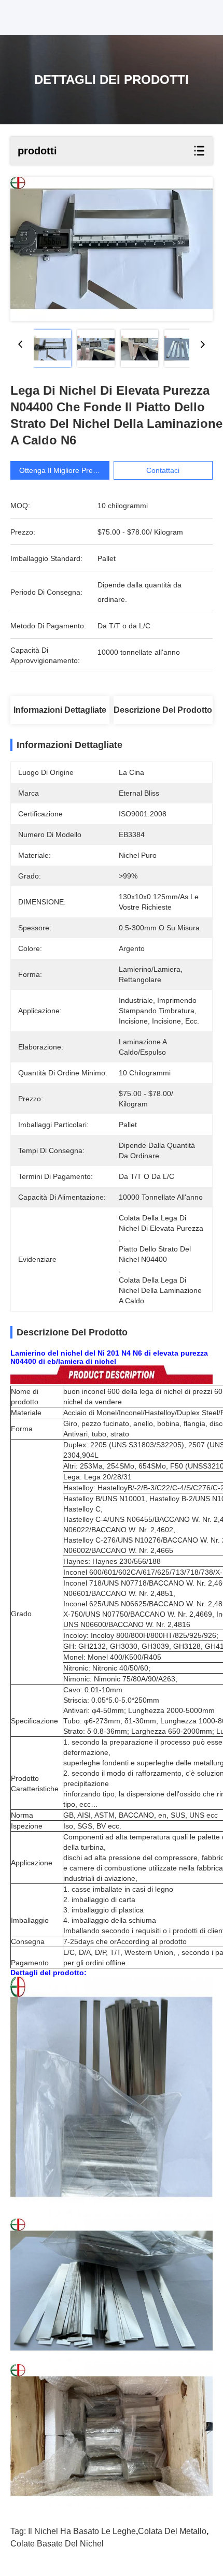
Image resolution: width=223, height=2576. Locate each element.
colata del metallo (172, 2531)
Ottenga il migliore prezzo (62, 470)
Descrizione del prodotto (163, 710)
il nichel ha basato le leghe (82, 2531)
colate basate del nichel (57, 2544)
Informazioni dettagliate (60, 710)
